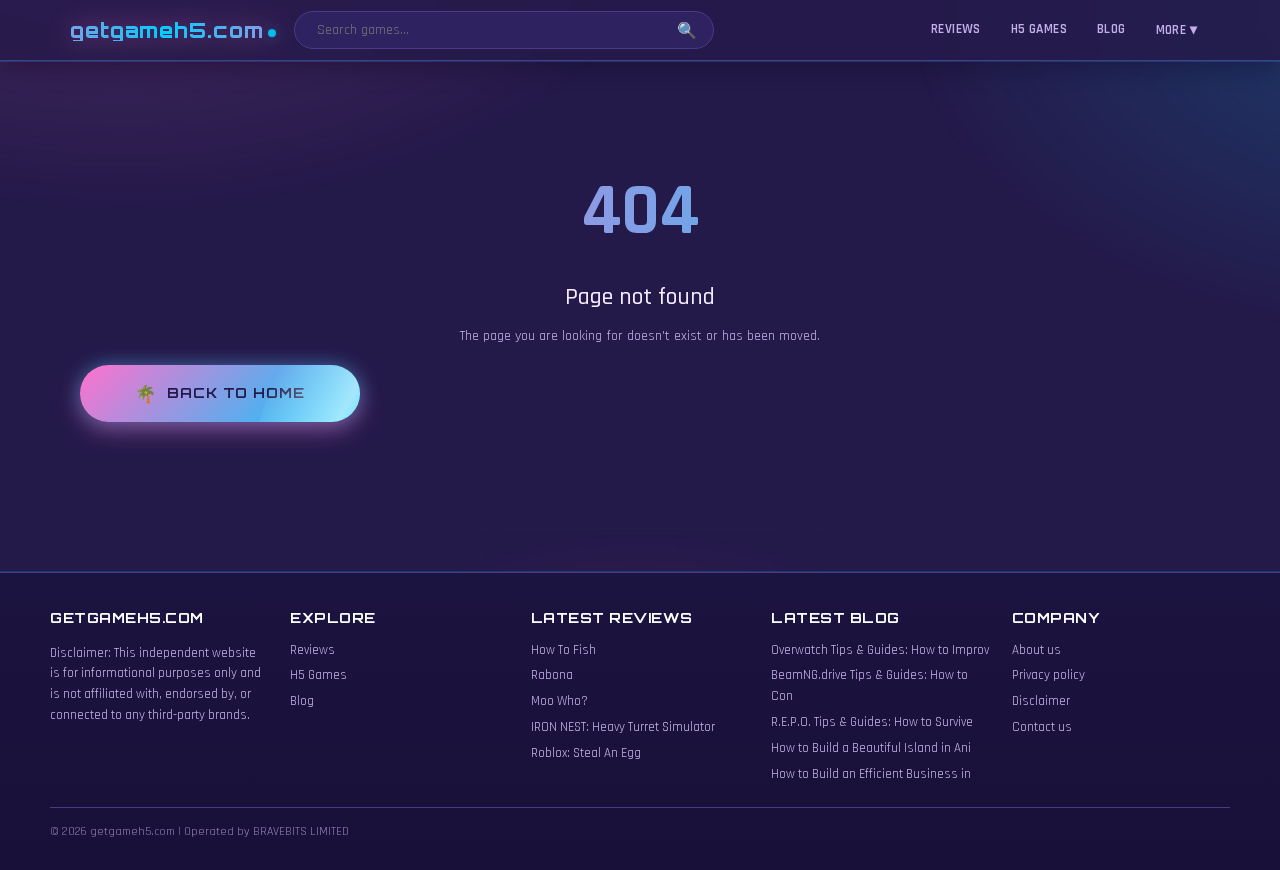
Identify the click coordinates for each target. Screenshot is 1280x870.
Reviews (956, 29)
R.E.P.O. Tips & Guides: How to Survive (872, 722)
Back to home (236, 392)
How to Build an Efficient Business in (871, 774)
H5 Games (1039, 29)
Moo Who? (559, 701)
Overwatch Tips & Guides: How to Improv (880, 650)
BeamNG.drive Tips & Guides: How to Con (869, 685)
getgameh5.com (167, 30)
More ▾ (1176, 30)
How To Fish (563, 650)
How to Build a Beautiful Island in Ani (871, 748)
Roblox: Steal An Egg (586, 753)
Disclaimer (1041, 701)
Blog (1111, 29)
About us (1036, 650)
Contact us (1042, 727)
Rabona (552, 675)
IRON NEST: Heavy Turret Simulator (623, 727)
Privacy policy (1048, 675)
